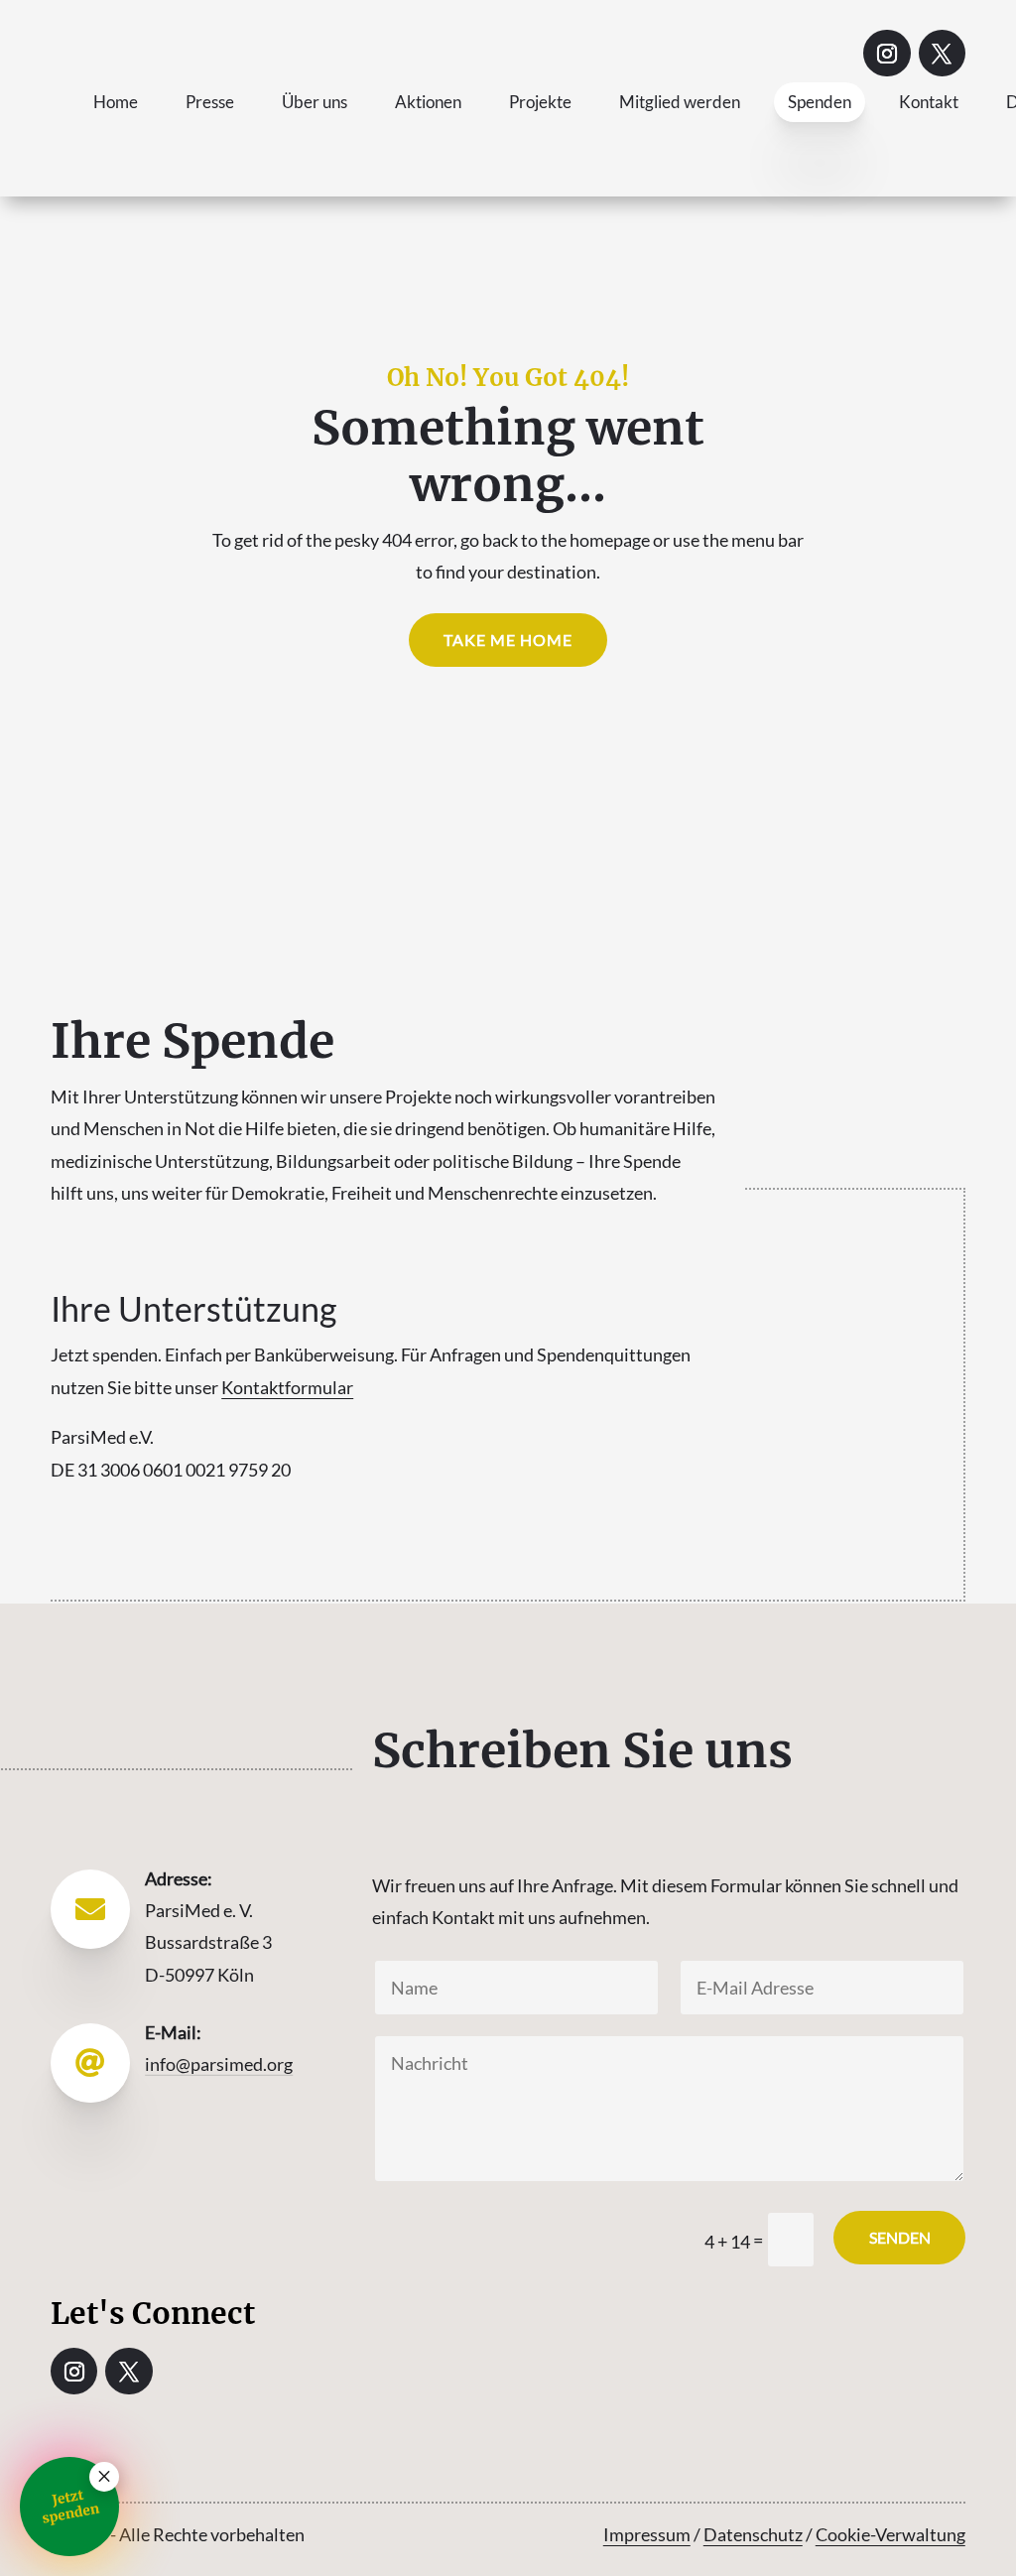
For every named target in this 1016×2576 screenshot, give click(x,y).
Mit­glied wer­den (680, 102)
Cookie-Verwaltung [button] (890, 2534)
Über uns (315, 102)
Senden (900, 2237)
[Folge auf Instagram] (887, 53)
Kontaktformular (287, 1387)
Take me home (508, 640)
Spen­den (820, 102)
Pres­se (210, 102)
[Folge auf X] (942, 53)
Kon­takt (929, 102)
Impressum (647, 2534)
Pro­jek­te (540, 102)
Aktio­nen (428, 102)
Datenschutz (753, 2534)
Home (116, 102)
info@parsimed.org (219, 2064)
